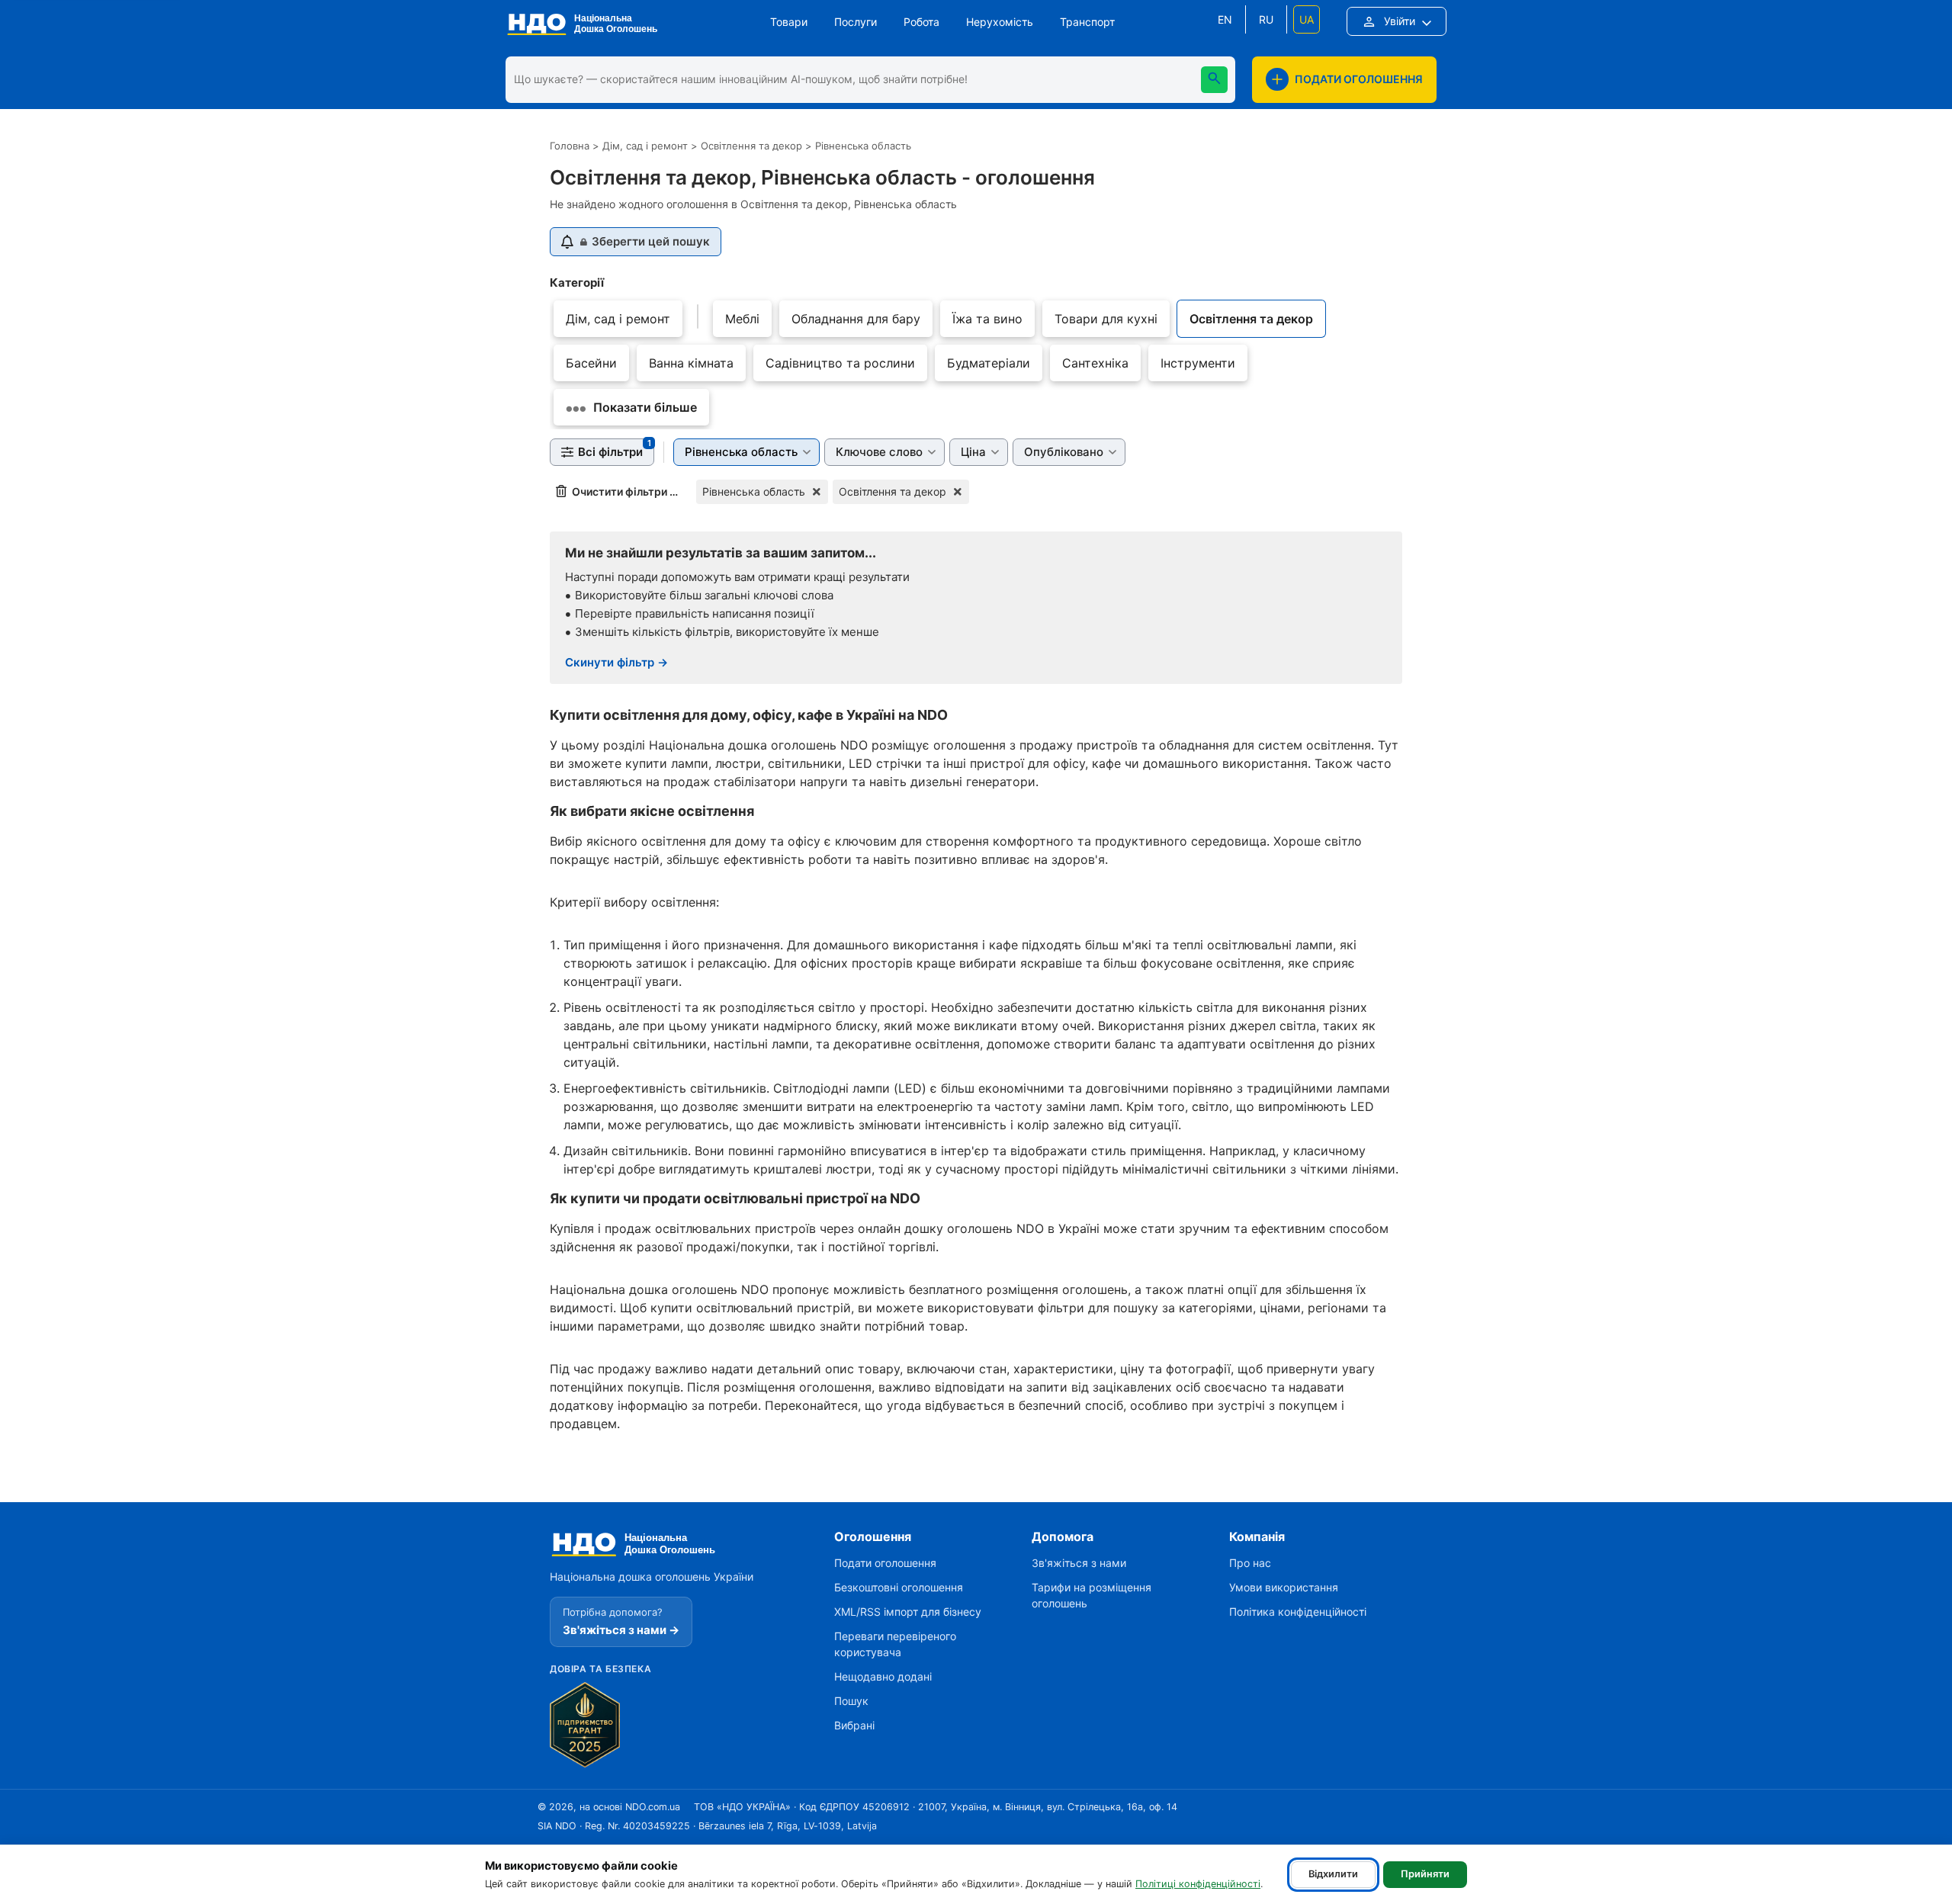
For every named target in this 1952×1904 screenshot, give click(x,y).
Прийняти (1425, 1874)
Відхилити (1333, 1874)
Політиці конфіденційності (1198, 1884)
